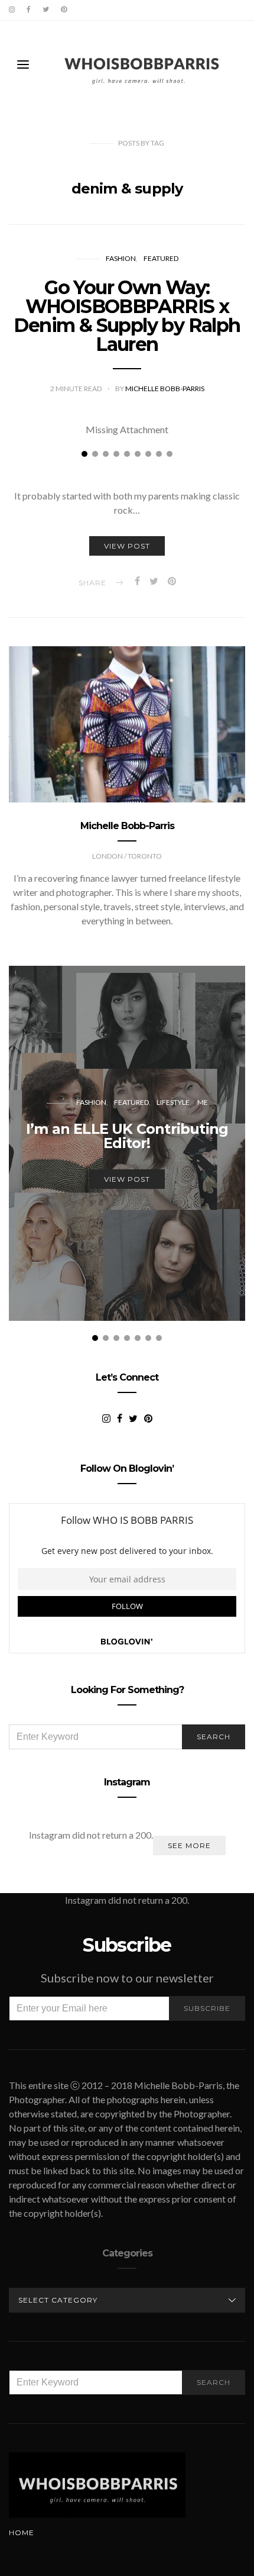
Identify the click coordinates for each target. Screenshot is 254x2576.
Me (203, 1102)
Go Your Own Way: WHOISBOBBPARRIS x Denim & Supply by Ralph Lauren (127, 316)
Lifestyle (173, 1102)
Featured (161, 258)
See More (189, 1845)
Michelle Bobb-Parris (165, 389)
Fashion (121, 258)
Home (22, 2533)
